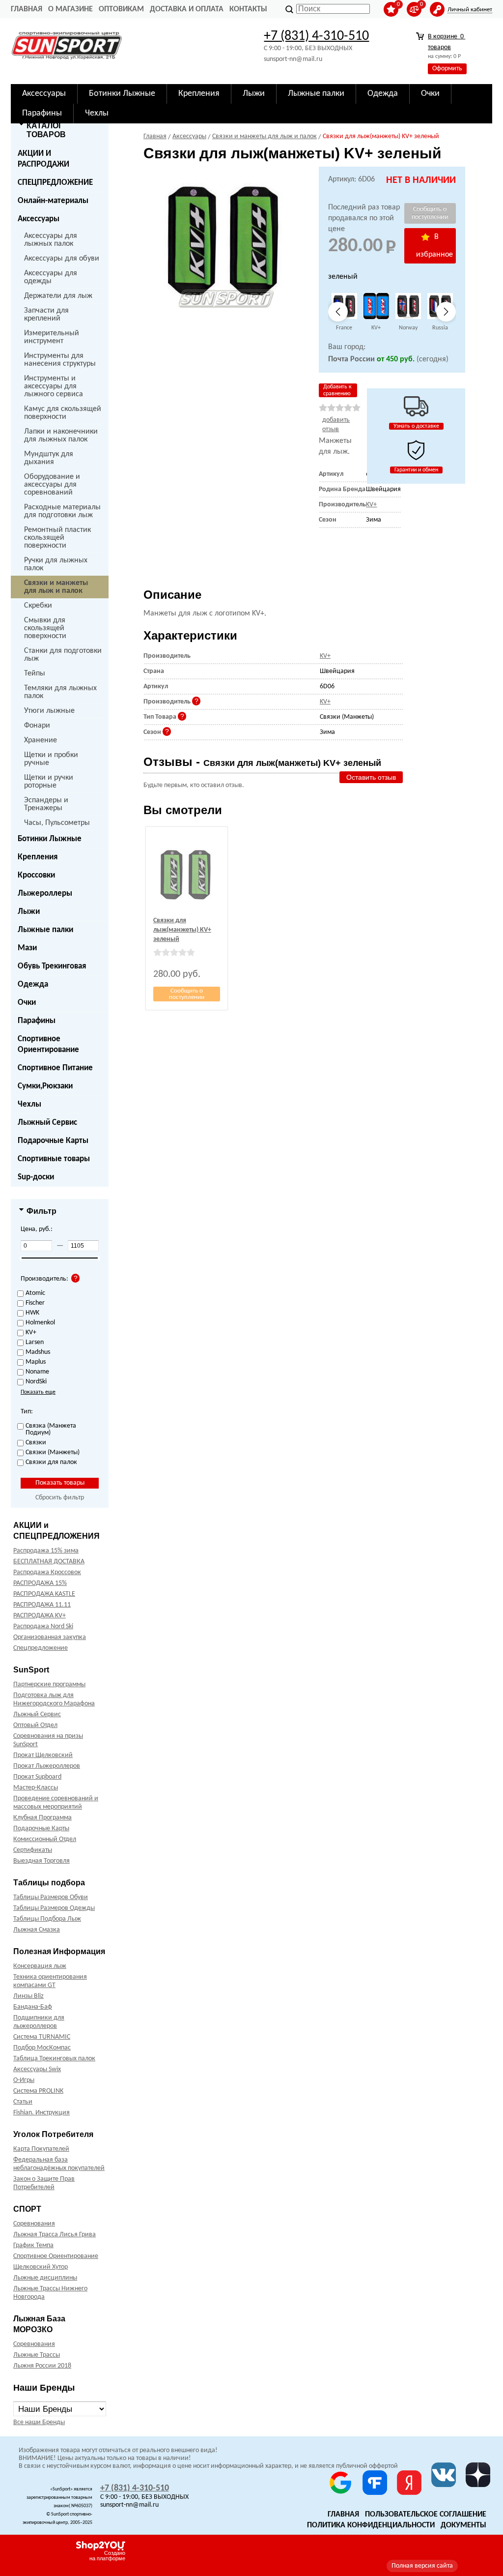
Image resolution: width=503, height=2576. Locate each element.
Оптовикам (121, 9)
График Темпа (33, 2245)
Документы (463, 2525)
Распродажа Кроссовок (47, 1572)
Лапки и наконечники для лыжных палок (61, 436)
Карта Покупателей (41, 2149)
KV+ (376, 328)
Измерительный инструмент (52, 337)
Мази (27, 948)
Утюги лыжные (49, 711)
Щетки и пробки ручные (51, 759)
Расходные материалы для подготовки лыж (62, 511)
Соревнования (34, 2224)
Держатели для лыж (58, 296)
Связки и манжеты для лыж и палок (56, 587)
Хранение (41, 740)
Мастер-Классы (36, 1788)
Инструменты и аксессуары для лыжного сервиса (54, 386)
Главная (27, 9)
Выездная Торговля (42, 1861)
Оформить (447, 69)
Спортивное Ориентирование (48, 1044)
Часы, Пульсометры (57, 823)
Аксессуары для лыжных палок (51, 240)
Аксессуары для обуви (62, 259)
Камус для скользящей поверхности (63, 413)
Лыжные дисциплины (45, 2278)
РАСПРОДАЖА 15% (40, 1583)
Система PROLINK (38, 2091)
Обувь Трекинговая (52, 966)
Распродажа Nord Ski (43, 1626)
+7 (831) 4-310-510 (316, 36)
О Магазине (70, 9)
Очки (27, 1003)
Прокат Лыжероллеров (47, 1766)
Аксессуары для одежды (51, 277)
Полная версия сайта (422, 2566)
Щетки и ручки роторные (49, 782)
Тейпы (35, 673)
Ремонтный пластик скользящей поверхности (57, 538)
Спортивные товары (54, 1159)
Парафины (37, 1021)
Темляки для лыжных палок (60, 692)
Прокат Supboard (37, 1777)
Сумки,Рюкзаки (45, 1086)
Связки (36, 1443)
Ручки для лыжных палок (56, 564)
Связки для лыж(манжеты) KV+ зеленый (182, 930)
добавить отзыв (336, 425)
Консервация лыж (40, 1966)
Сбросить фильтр (60, 1498)
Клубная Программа (42, 1818)
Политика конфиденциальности (371, 2525)
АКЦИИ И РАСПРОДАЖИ (43, 159)
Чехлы (29, 1104)
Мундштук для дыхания (49, 458)
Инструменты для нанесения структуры (60, 360)
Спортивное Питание (55, 1068)
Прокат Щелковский (43, 1755)
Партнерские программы (49, 1684)
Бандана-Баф (33, 2007)
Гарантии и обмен (416, 470)
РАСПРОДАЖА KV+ (40, 1616)
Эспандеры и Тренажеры (46, 804)
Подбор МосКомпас (42, 2048)
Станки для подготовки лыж (63, 655)
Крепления (38, 857)
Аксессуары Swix (37, 2069)
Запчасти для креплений (46, 315)
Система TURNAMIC (42, 2037)
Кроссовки (36, 875)
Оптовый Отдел (35, 1725)
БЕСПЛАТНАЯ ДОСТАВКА (49, 1562)
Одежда (33, 984)
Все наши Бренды (39, 2422)
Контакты (248, 9)
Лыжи (29, 912)
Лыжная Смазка (37, 1930)
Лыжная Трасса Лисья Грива (55, 2235)
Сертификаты (33, 1850)
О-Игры (24, 2080)
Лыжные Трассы (37, 2355)
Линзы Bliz (28, 1996)
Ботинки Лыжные (50, 839)
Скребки (38, 606)
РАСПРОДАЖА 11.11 (42, 1605)
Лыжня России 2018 (42, 2366)
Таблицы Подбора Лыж (47, 1919)
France (344, 328)
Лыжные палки (45, 930)
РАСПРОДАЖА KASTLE (44, 1594)
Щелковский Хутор (41, 2267)
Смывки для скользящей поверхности (45, 628)
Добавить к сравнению (337, 390)
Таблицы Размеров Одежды (54, 1908)
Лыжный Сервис (47, 1123)
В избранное (434, 246)
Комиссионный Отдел (45, 1839)
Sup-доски (36, 1177)
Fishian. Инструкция (42, 2113)
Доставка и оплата (187, 9)
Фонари (37, 726)
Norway (408, 328)
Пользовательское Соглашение (426, 2515)
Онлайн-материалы (53, 201)
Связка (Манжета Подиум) (51, 1430)
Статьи (23, 2102)
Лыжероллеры (45, 893)
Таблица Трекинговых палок (54, 2059)
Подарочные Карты (53, 1141)
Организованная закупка (50, 1637)
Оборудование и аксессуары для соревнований (52, 485)
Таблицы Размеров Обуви (51, 1897)
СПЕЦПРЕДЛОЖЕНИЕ (55, 183)
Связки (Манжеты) (53, 1453)
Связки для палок (51, 1463)
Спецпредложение (41, 1648)
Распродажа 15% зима (46, 1551)
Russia (440, 328)
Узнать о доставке (416, 426)
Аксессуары (39, 219)
